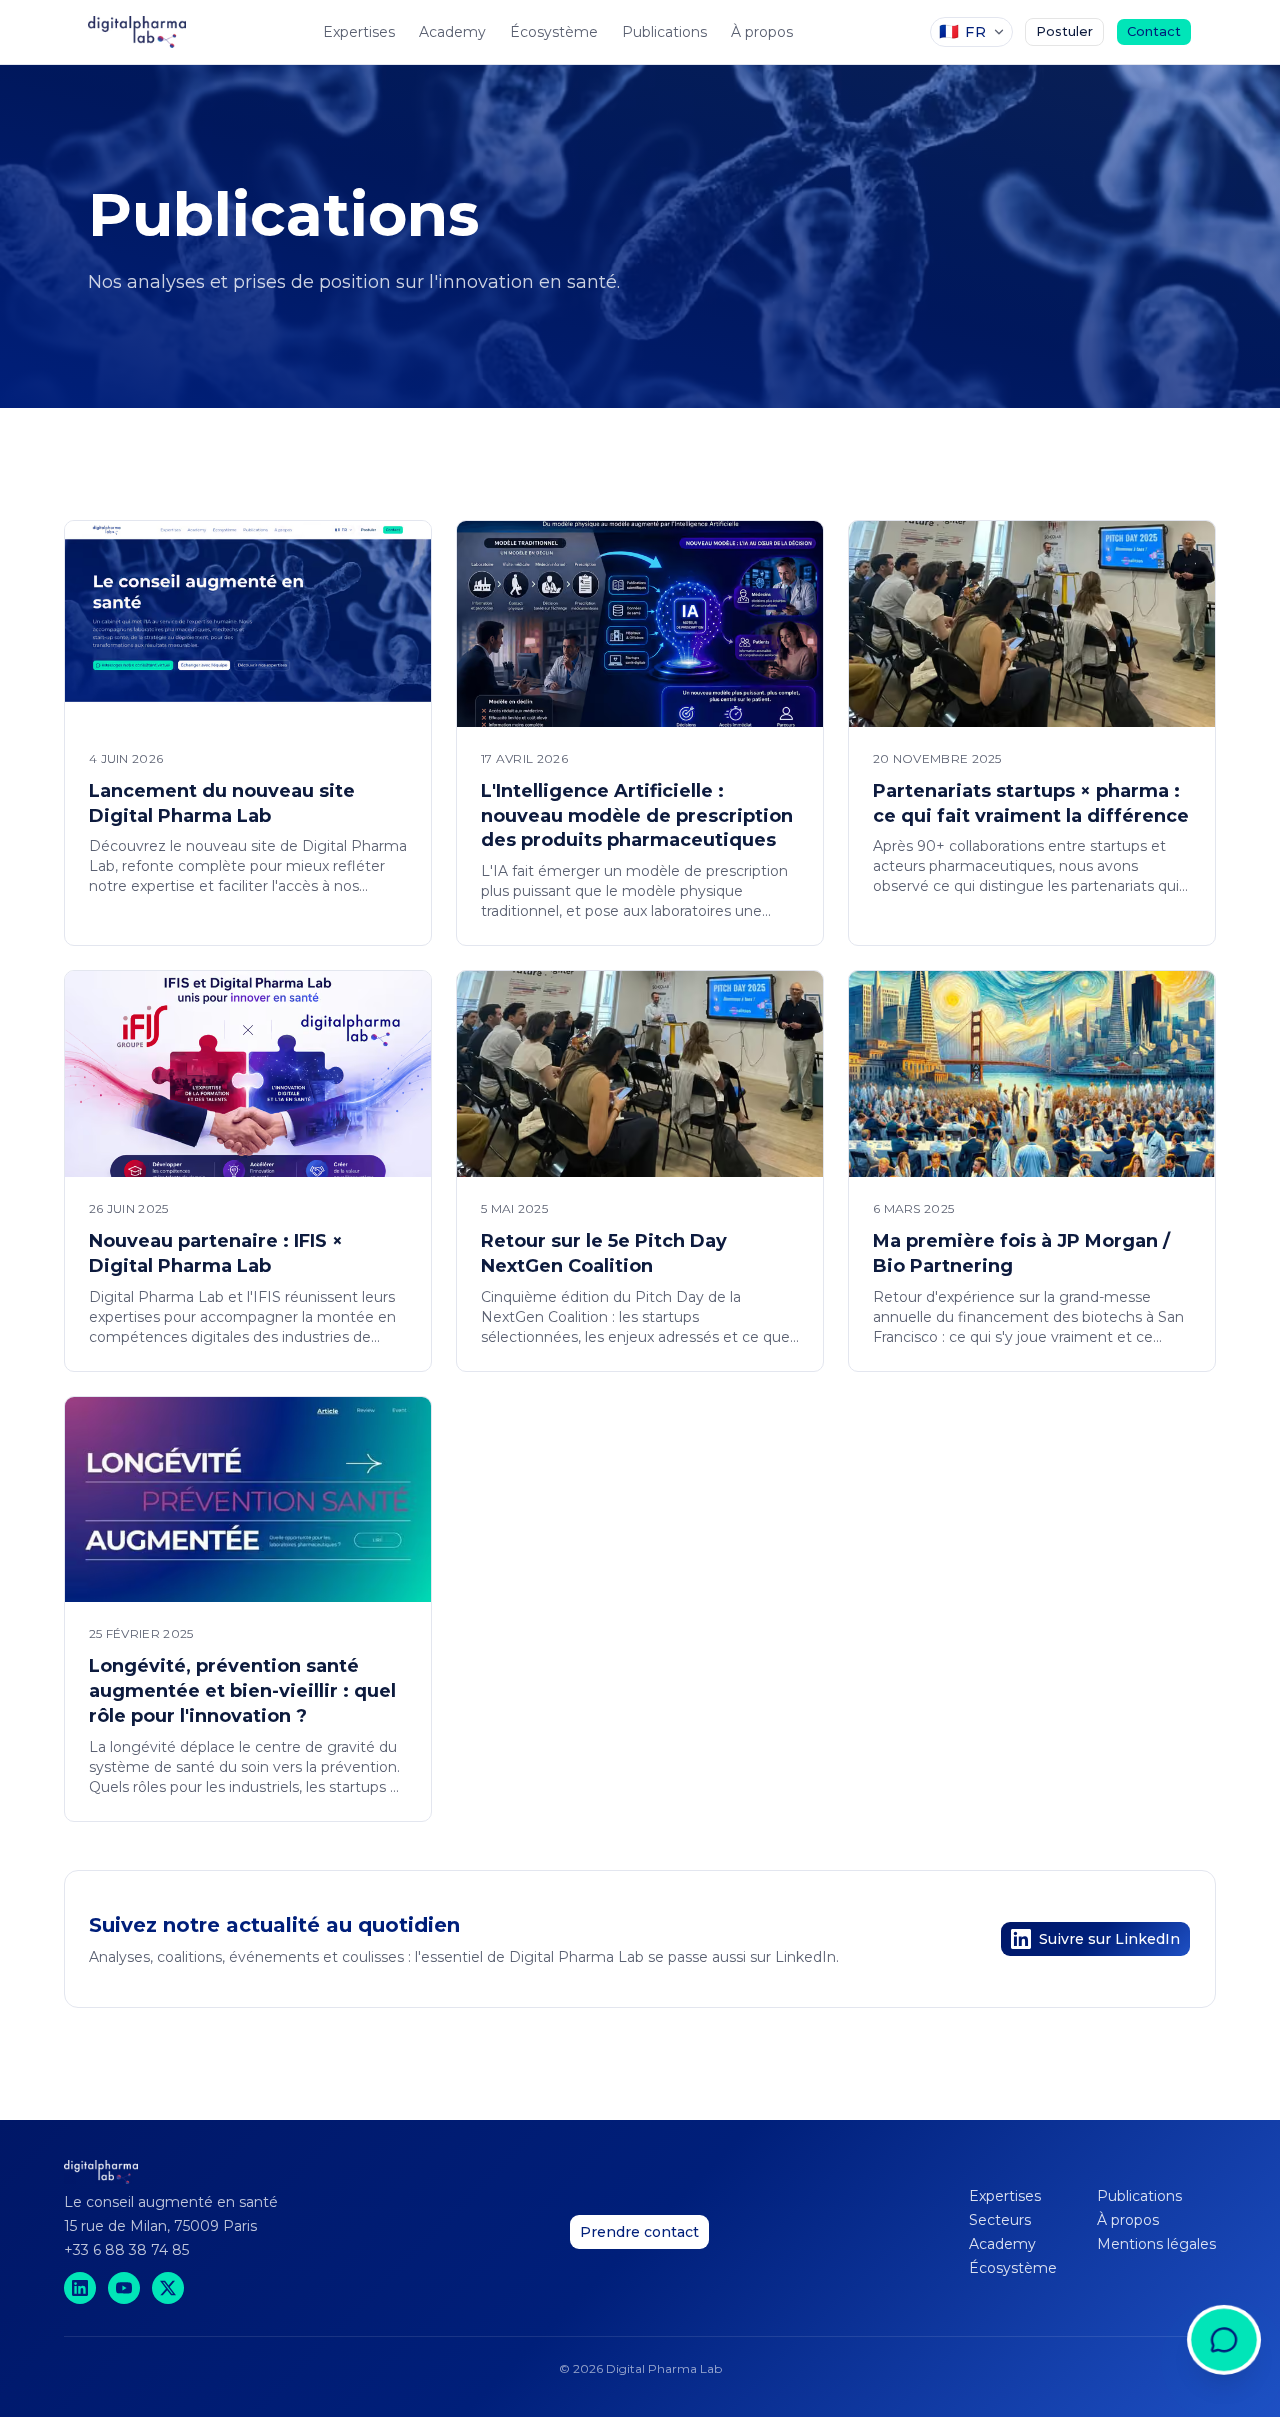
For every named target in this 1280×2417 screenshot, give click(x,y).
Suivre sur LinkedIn (1109, 1939)
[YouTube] (124, 2288)
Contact (1154, 31)
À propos (762, 32)
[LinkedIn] (80, 2288)
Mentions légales (1156, 2244)
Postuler (1064, 31)
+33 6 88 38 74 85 (126, 2250)
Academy (452, 32)
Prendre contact (639, 2232)
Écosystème (554, 32)
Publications (664, 32)
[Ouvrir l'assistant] (1224, 2361)
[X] (168, 2288)
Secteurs (1000, 2220)
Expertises (359, 32)
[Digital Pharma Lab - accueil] (137, 32)
